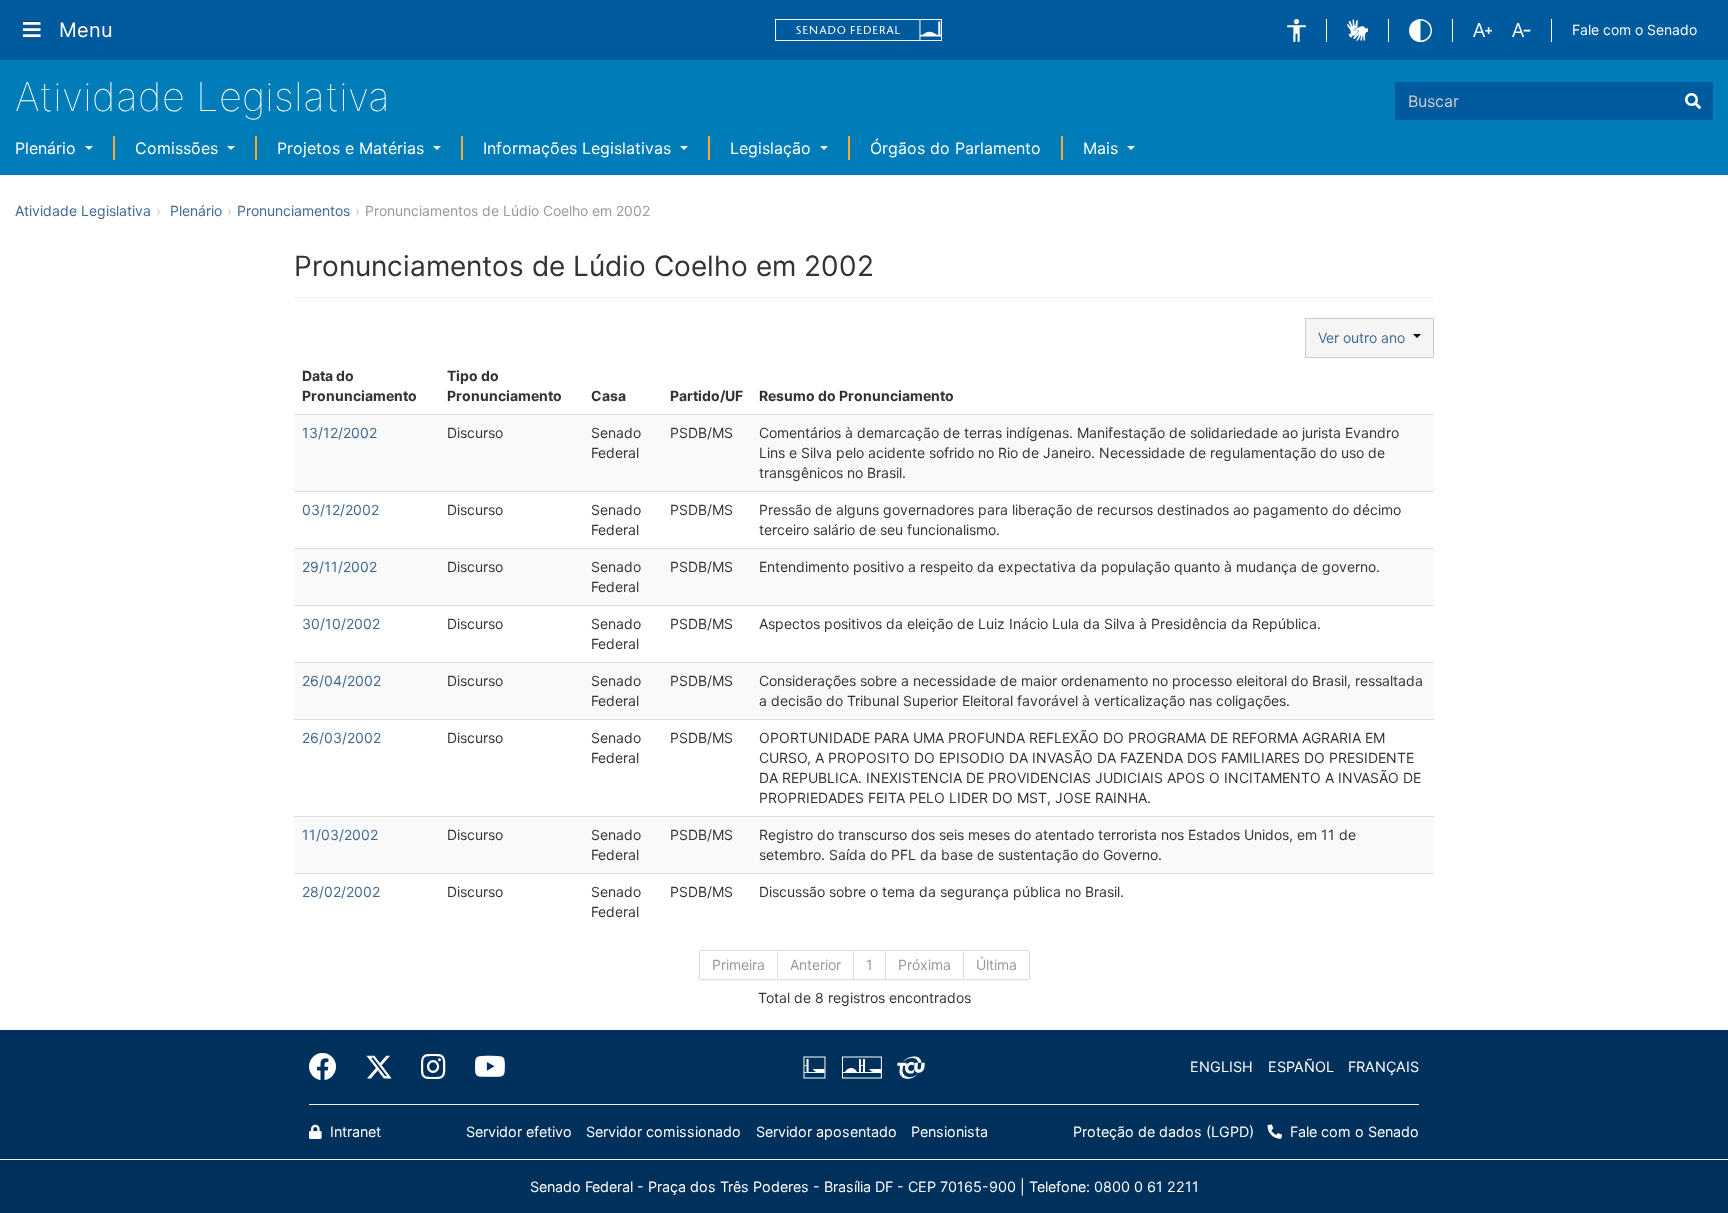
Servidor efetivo (519, 1131)
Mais (1103, 148)
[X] (379, 1067)
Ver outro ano (1365, 337)
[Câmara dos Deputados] (818, 1067)
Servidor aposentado (826, 1131)
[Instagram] (433, 1067)
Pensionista (949, 1131)
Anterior (815, 964)
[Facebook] (330, 1067)
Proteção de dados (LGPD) (1163, 1131)
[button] (1296, 30)
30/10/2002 (341, 623)
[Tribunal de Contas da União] (907, 1067)
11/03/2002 (340, 834)
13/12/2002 (339, 432)
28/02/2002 (341, 891)
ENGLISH (1221, 1066)
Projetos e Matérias (353, 148)
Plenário (48, 148)
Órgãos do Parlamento (955, 148)
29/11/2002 (339, 566)
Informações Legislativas (579, 148)
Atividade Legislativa (202, 96)
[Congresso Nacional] (861, 1067)
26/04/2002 (341, 680)
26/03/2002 (341, 737)
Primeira (738, 964)
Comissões (179, 148)
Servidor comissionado (663, 1131)
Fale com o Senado (1634, 29)
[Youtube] (483, 1067)
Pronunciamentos (293, 210)
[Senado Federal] (859, 30)
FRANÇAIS (1383, 1066)
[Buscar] (1693, 101)
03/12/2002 (340, 509)
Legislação (773, 148)
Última (996, 964)
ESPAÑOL (1301, 1066)
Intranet (353, 1131)
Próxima (924, 964)
